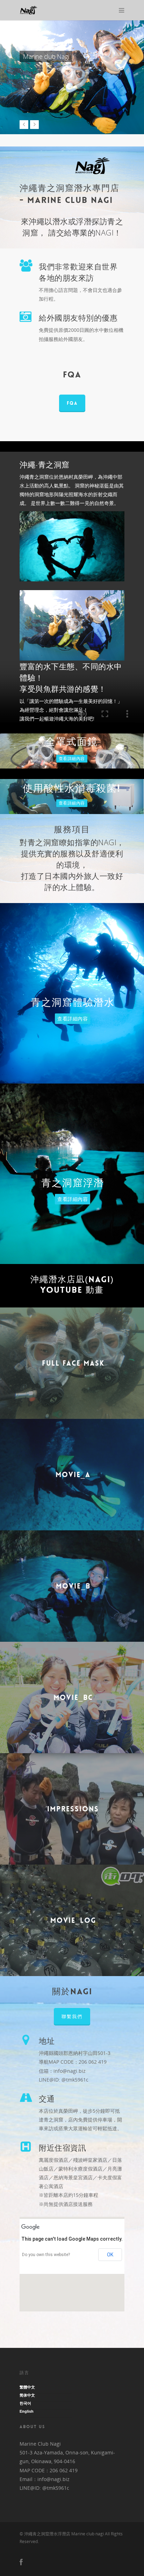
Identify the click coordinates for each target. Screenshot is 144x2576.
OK (110, 2255)
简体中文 (27, 2395)
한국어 (25, 2403)
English (27, 2411)
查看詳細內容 (72, 759)
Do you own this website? (46, 2255)
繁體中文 (27, 2387)
